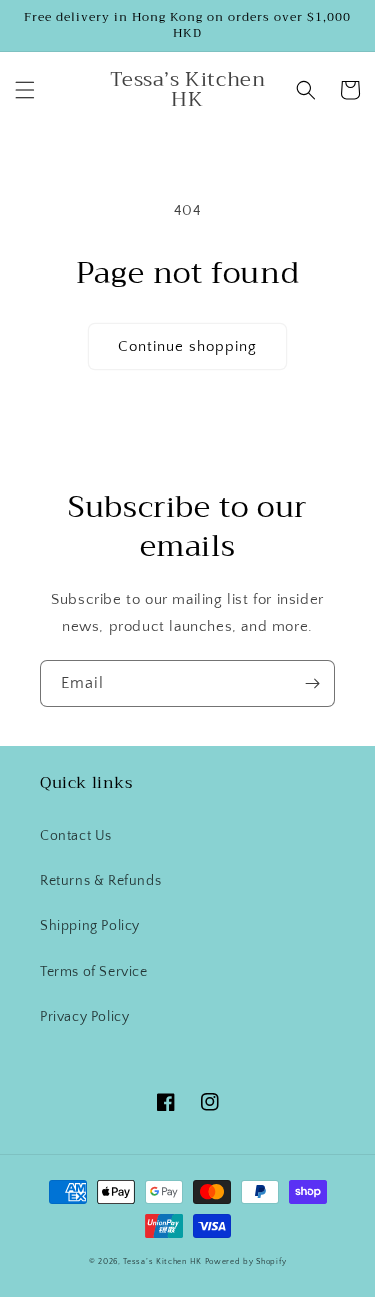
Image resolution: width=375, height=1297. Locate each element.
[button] (25, 90)
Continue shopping (187, 346)
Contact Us (76, 836)
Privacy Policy (84, 1017)
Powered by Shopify (246, 1261)
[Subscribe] (312, 683)
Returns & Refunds (100, 881)
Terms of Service (94, 972)
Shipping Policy (90, 926)
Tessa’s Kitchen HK (162, 1261)
